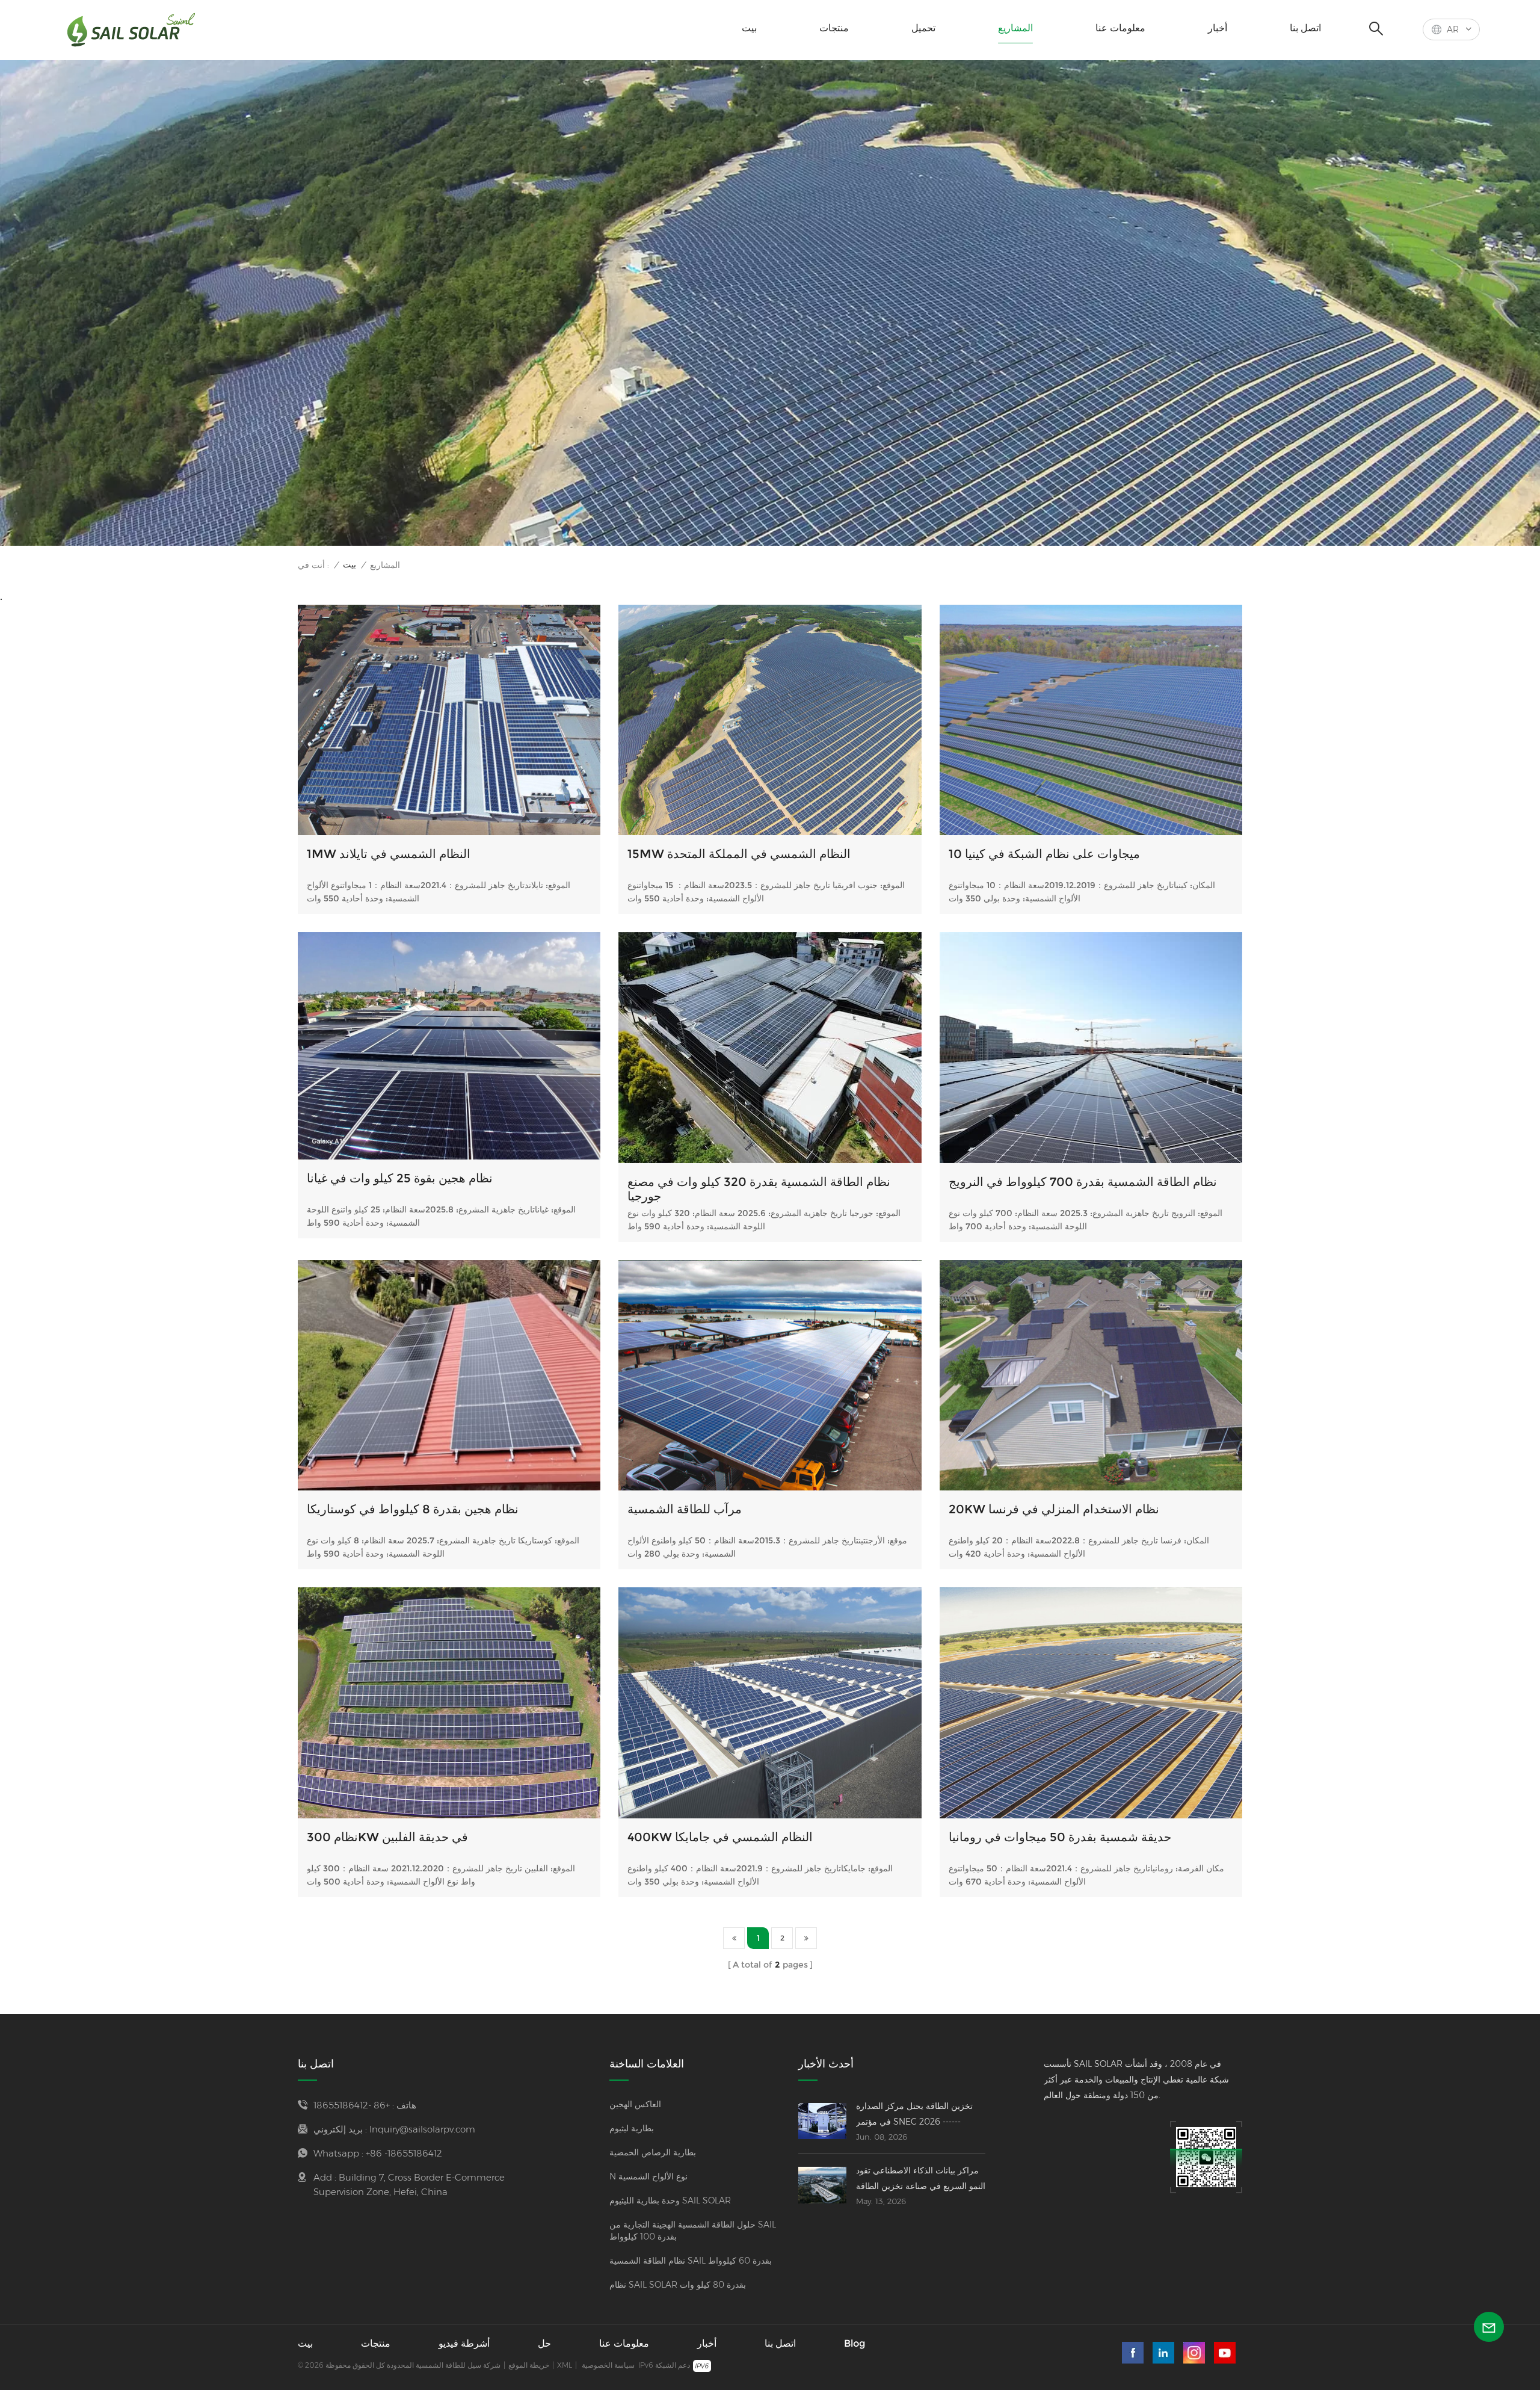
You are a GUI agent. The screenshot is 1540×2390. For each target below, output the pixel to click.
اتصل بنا (1305, 28)
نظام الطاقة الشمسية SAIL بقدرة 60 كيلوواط (691, 2261)
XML (565, 2365)
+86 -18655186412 (352, 2105)
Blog (855, 2343)
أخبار (1218, 28)
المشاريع (1015, 28)
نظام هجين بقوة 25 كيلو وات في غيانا (400, 1178)
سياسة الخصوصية (608, 2365)
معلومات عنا (1120, 28)
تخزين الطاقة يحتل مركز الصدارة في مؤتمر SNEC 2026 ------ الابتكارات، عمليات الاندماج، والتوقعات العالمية (914, 2115)
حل (544, 2343)
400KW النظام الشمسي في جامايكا (720, 1837)
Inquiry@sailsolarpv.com (422, 2129)
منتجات (834, 28)
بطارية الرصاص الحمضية (653, 2152)
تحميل (923, 28)
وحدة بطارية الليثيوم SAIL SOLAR (670, 2200)
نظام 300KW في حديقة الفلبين (387, 1837)
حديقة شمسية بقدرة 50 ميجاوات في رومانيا (1060, 1837)
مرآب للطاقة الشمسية (685, 1509)
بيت (749, 28)
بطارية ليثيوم (632, 2128)
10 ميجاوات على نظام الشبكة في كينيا (1044, 854)
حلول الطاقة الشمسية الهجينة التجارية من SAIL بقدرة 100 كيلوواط (693, 2231)
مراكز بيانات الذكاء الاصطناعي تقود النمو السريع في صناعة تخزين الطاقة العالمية (921, 2179)
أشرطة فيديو (464, 2343)
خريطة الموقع (529, 2365)
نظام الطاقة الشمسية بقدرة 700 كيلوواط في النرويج (1083, 1182)
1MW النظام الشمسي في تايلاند (389, 854)
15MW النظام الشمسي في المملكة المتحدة (739, 854)
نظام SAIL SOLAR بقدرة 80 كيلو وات (678, 2285)
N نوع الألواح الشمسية (648, 2176)
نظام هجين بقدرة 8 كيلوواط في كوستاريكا (413, 1509)
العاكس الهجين (635, 2104)
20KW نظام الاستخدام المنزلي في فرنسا (1054, 1509)
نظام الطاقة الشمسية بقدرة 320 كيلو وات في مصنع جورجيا (759, 1189)
